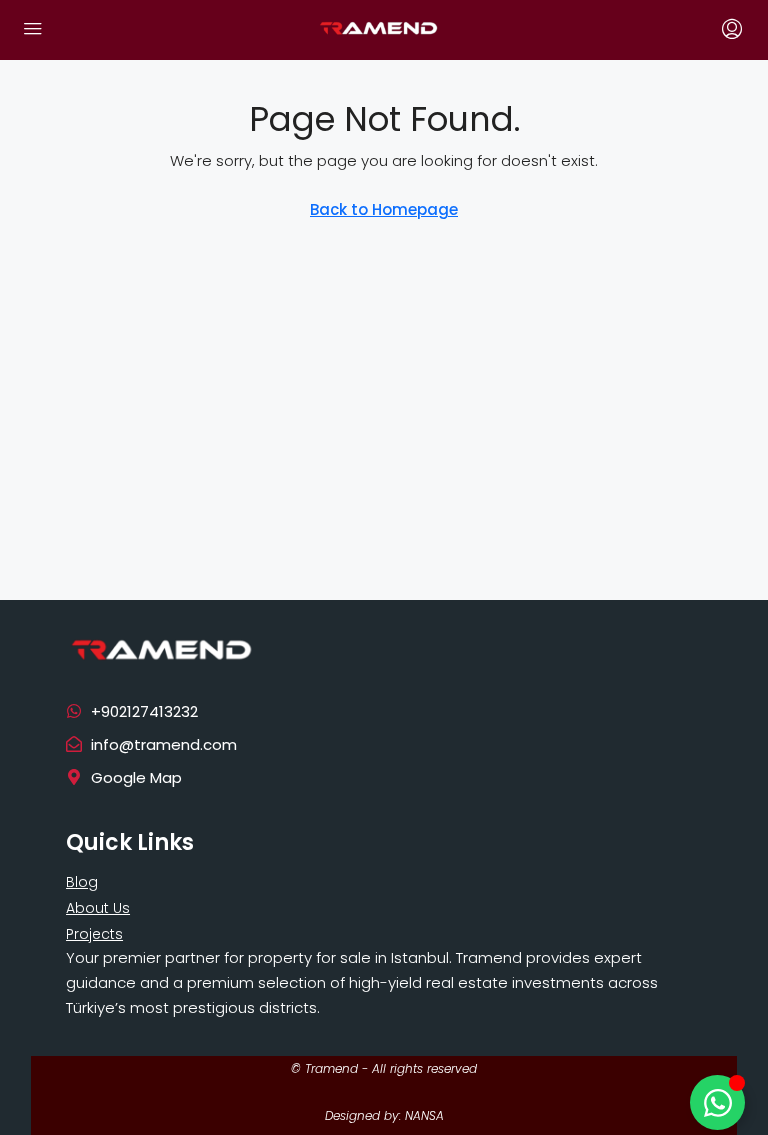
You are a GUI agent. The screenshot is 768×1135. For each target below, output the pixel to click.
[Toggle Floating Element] (717, 1102)
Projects (94, 934)
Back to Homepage (384, 209)
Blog (82, 882)
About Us (98, 908)
